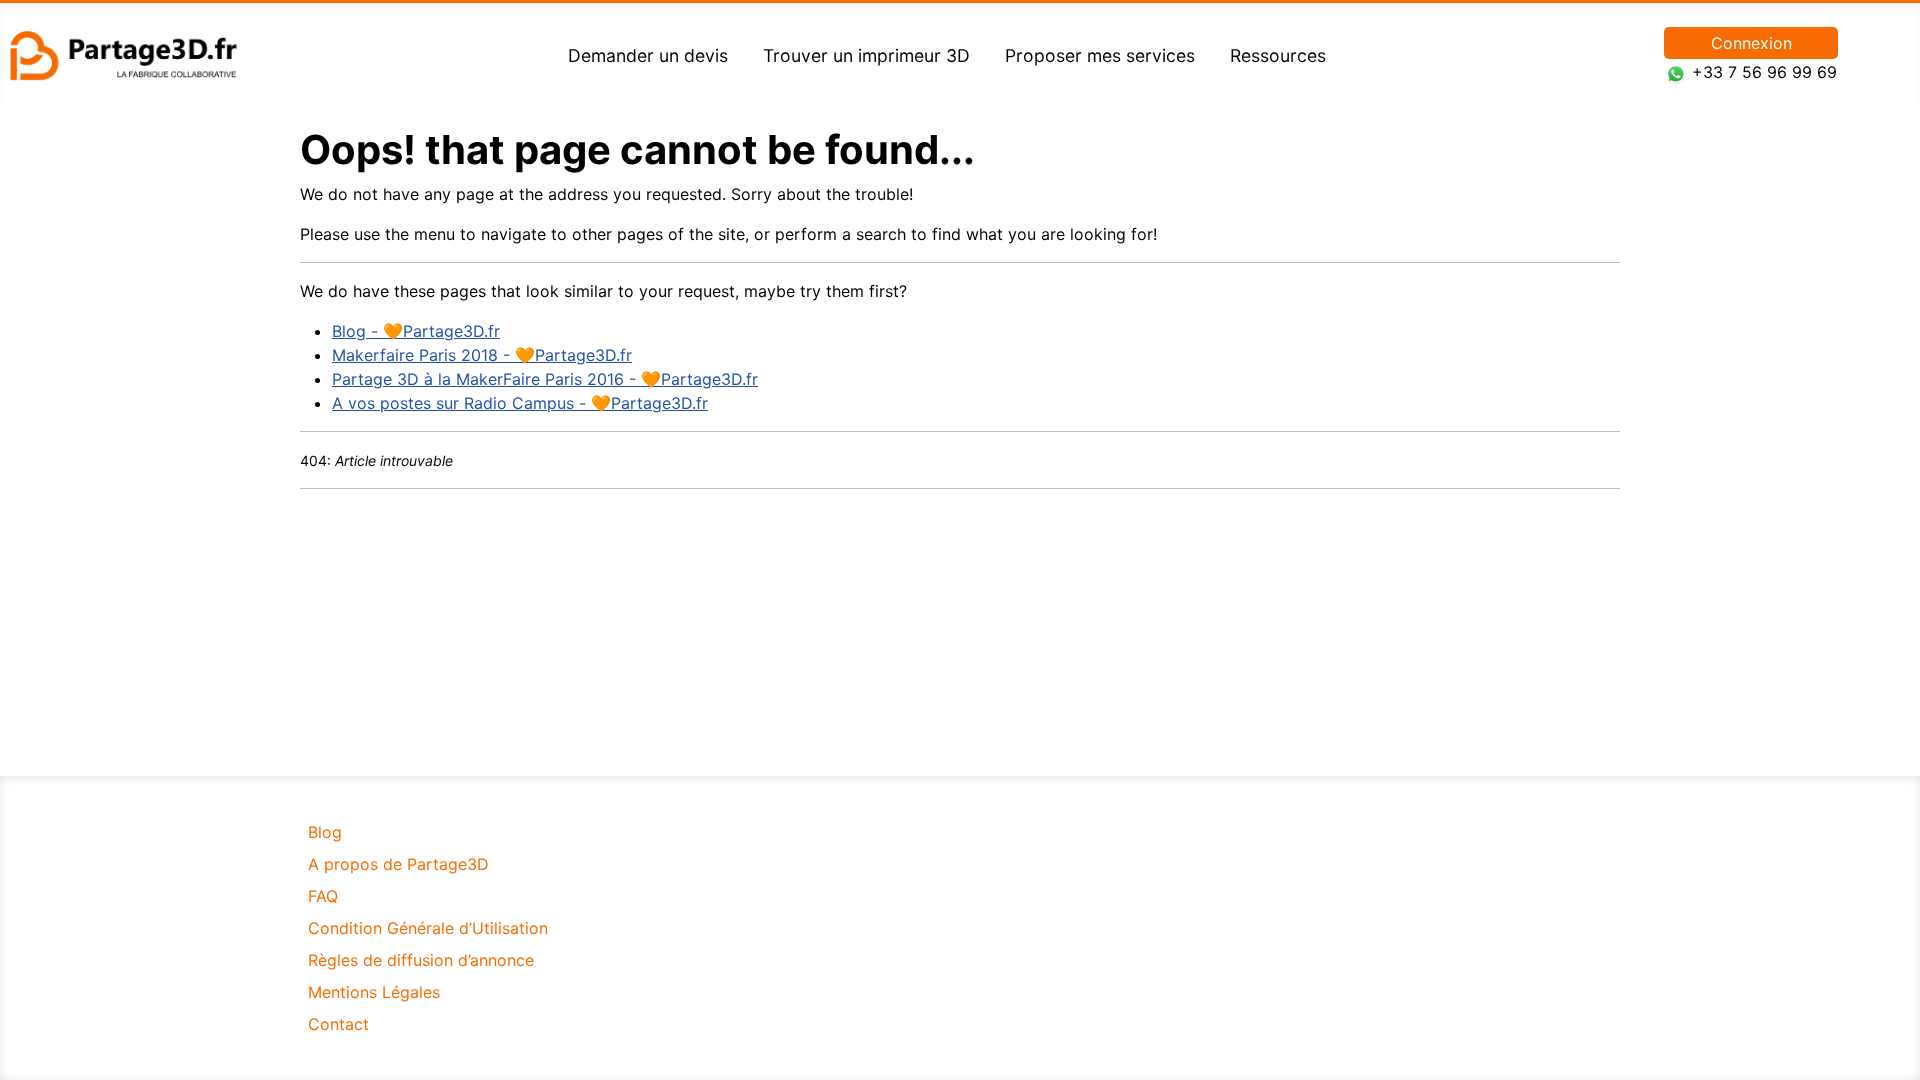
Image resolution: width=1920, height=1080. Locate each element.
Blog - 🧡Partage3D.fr (416, 331)
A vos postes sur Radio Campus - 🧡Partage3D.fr (520, 403)
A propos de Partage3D (398, 864)
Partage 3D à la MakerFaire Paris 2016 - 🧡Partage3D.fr (545, 379)
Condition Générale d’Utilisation (428, 928)
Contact (338, 1024)
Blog (325, 832)
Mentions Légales (374, 992)
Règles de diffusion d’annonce (421, 960)
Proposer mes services (1100, 55)
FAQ (323, 896)
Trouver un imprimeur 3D (866, 55)
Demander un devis (648, 55)
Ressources (1278, 55)
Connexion (1751, 43)
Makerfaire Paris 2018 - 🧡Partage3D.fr (482, 355)
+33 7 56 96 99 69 (1764, 72)
